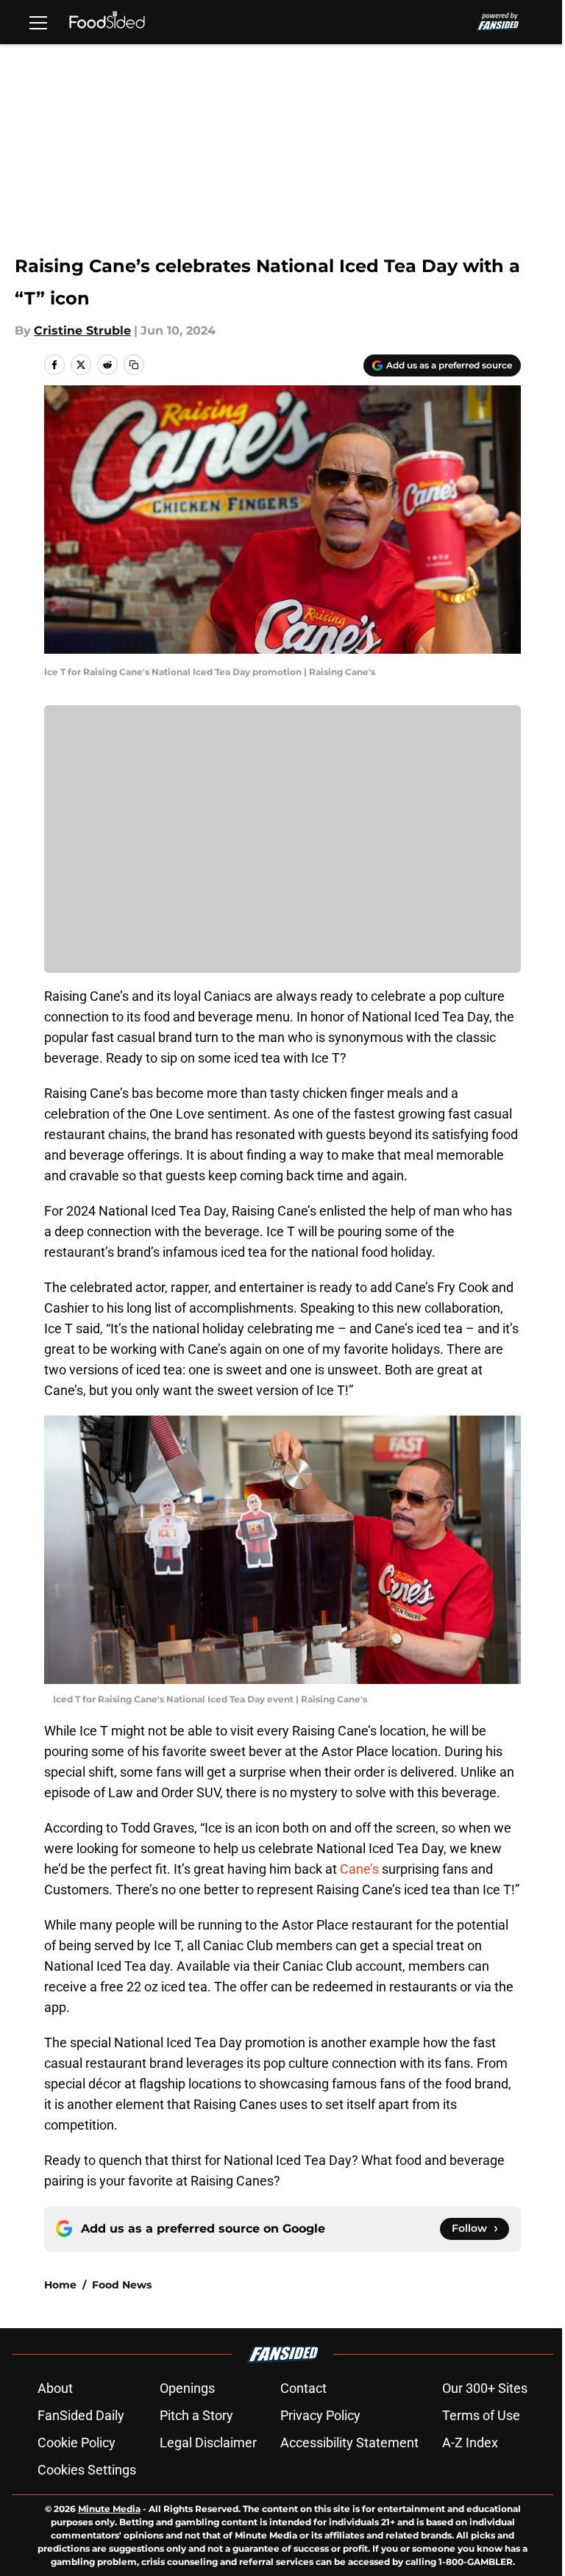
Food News (122, 2285)
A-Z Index (470, 2443)
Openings (187, 2388)
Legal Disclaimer (208, 2443)
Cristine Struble (82, 331)
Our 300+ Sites (485, 2388)
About (55, 2388)
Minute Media (109, 2509)
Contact (303, 2388)
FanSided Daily (81, 2415)
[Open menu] (38, 22)
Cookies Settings (87, 2470)
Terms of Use (481, 2415)
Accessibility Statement (349, 2443)
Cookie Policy (77, 2443)
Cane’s (359, 1869)
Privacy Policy (320, 2415)
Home (60, 2285)
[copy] (134, 365)
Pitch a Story (196, 2415)
